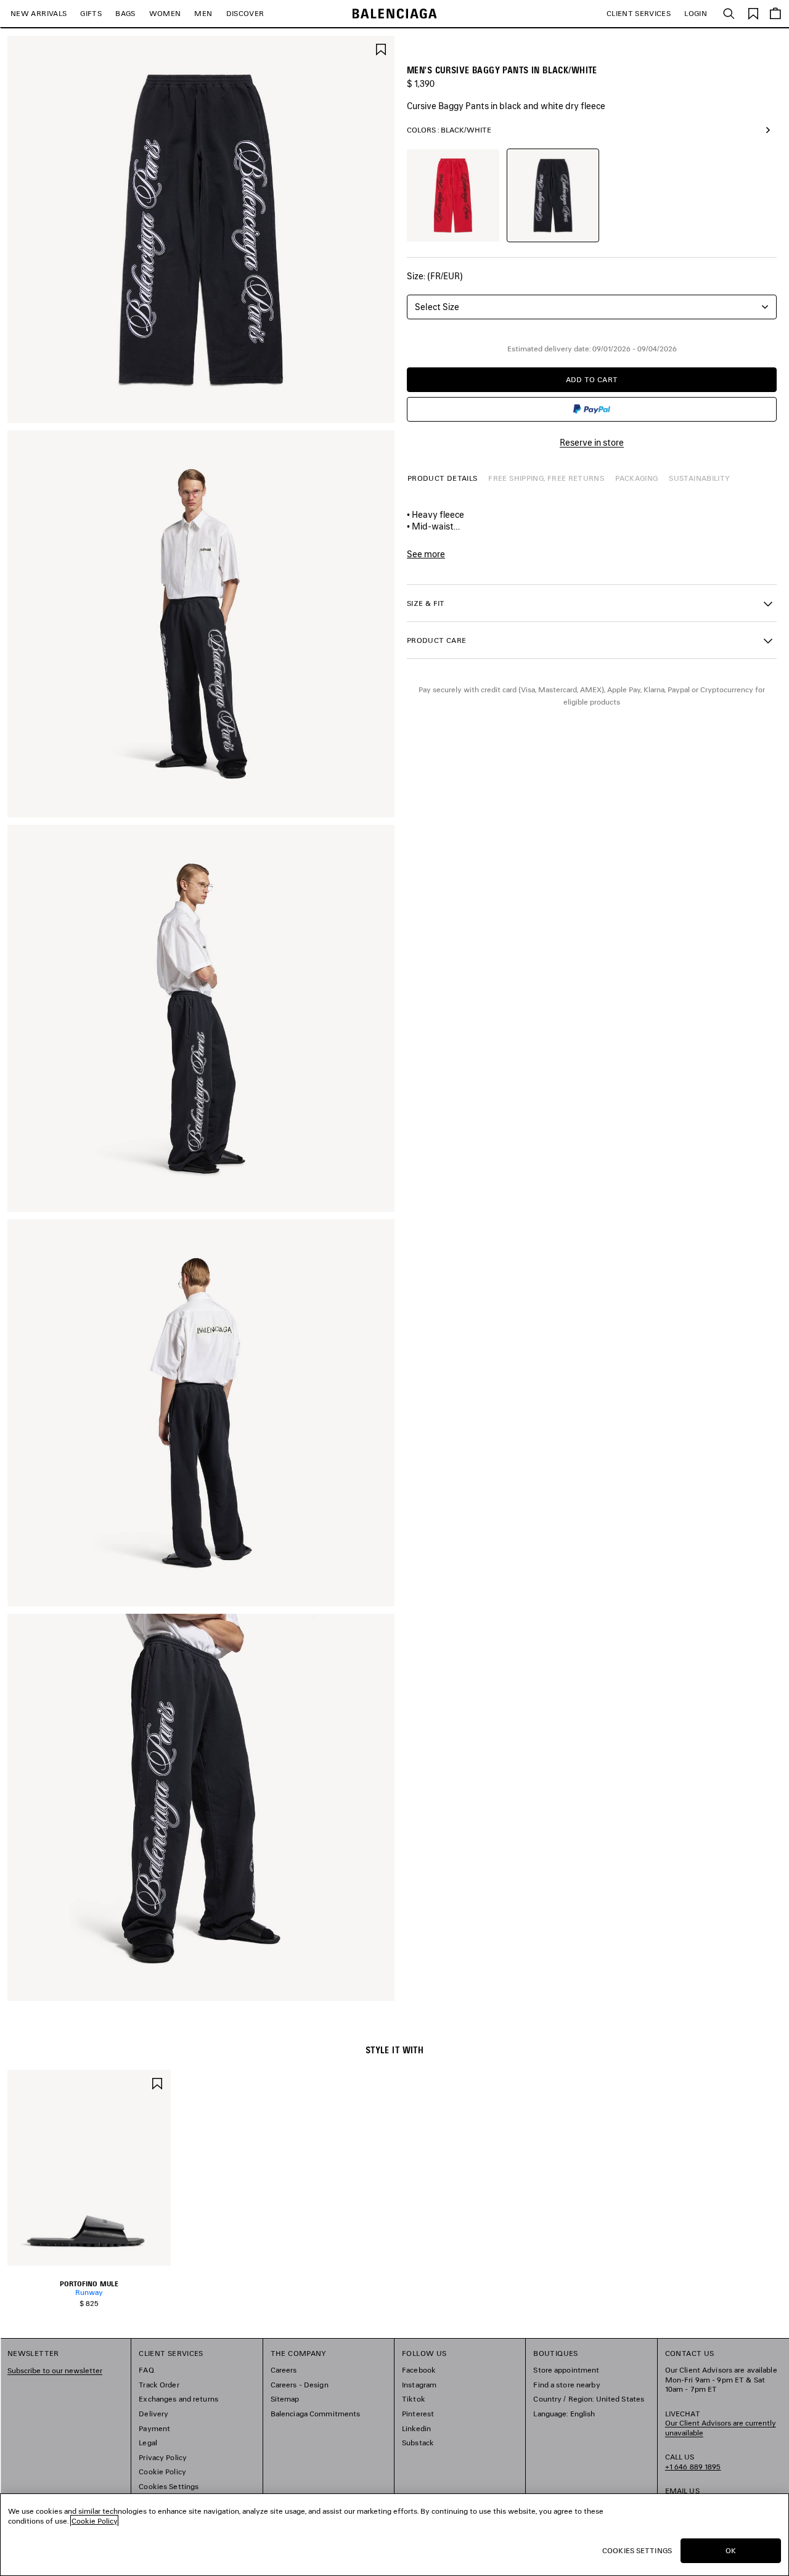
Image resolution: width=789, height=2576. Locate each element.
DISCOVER (245, 13)
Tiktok (414, 2399)
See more (426, 554)
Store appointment (566, 2370)
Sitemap (285, 2399)
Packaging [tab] (636, 478)
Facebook (419, 2370)
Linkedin (416, 2428)
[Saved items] (753, 13)
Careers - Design (300, 2385)
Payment (154, 2428)
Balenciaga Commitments (316, 2414)
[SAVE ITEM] (381, 48)
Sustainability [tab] (699, 478)
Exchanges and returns (178, 2399)
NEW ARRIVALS (39, 13)
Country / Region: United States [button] (589, 2399)
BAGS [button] (125, 13)
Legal (148, 2443)
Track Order (159, 2385)
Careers (284, 2370)
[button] (592, 603)
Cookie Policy (162, 2472)
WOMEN (165, 13)
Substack (418, 2443)
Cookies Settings (169, 2486)
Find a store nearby (566, 2385)
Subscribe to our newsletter (55, 2370)
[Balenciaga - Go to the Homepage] (395, 14)
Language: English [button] (564, 2414)
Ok (731, 2550)
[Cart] (775, 14)
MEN (203, 13)
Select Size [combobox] (437, 307)
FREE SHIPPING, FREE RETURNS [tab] (546, 478)
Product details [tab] (442, 478)
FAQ (146, 2370)
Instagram (419, 2385)
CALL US (693, 2462)
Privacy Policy (163, 2457)
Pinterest (418, 2414)
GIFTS (91, 13)
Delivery (153, 2414)
